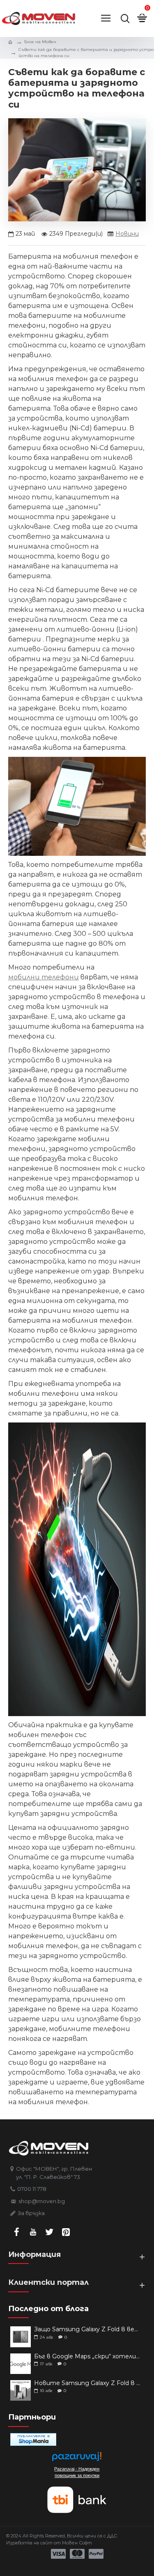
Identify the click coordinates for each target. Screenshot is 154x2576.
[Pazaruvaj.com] (77, 2459)
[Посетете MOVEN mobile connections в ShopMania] (33, 2439)
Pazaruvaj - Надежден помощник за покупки (77, 2472)
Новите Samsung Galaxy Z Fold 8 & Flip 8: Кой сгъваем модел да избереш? (87, 2383)
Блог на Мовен (40, 42)
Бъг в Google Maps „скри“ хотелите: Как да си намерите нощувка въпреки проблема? (87, 2357)
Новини (127, 234)
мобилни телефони (44, 977)
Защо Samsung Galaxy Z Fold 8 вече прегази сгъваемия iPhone (87, 2329)
